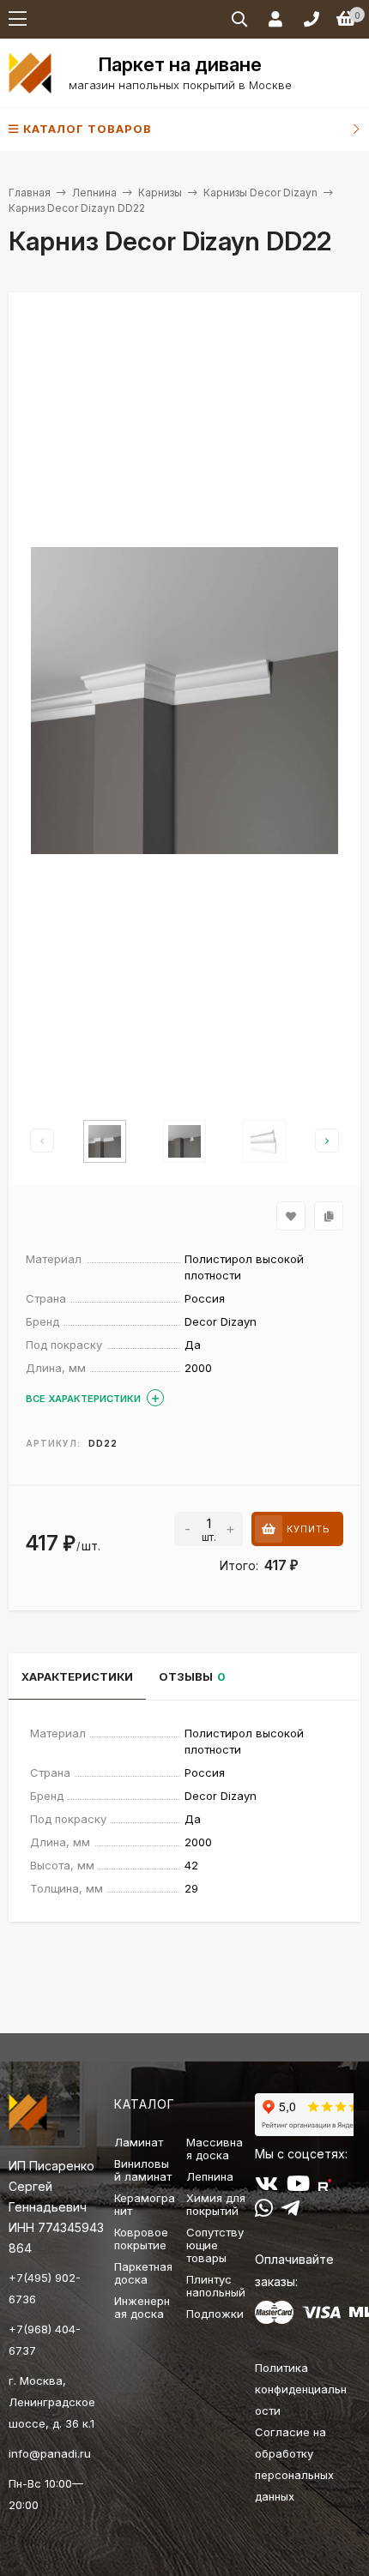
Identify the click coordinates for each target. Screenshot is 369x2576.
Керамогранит (145, 2204)
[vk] (266, 2187)
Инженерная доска (142, 2307)
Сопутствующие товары (215, 2245)
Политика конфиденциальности (301, 2389)
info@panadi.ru (50, 2453)
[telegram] (290, 2212)
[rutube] (325, 2187)
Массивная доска (215, 2149)
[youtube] (298, 2187)
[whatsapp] (264, 2212)
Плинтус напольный (216, 2286)
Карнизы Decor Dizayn (260, 193)
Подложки (215, 2314)
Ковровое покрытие (141, 2239)
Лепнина (94, 193)
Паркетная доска (143, 2273)
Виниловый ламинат (143, 2170)
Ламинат (139, 2142)
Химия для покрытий (216, 2204)
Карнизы (160, 193)
